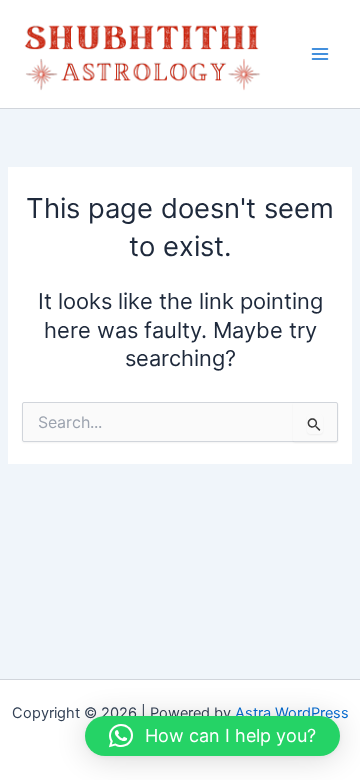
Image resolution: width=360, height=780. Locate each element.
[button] (212, 736)
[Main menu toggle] (320, 54)
